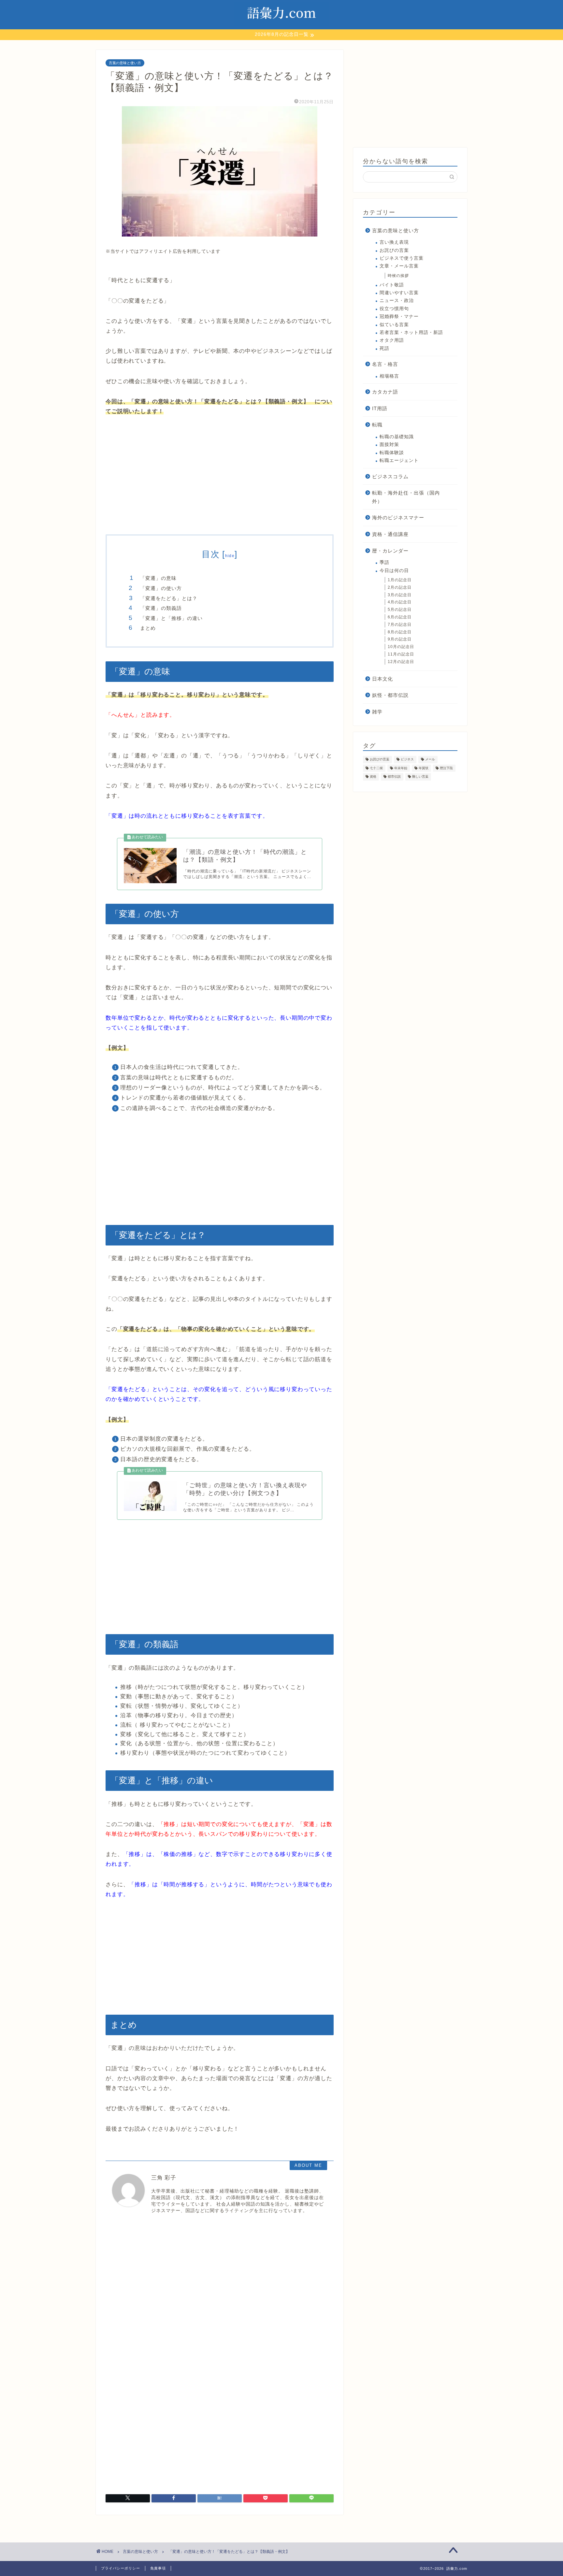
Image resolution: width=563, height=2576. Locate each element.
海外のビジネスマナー (398, 518)
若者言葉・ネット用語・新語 (411, 332)
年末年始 (401, 768)
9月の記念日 (400, 639)
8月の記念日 (400, 632)
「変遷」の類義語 (161, 608)
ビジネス (407, 760)
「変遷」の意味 (158, 578)
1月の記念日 (400, 580)
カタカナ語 (385, 392)
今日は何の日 (394, 571)
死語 (384, 348)
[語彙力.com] (281, 26)
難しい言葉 (420, 777)
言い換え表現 (394, 242)
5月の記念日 (400, 610)
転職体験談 (392, 453)
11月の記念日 (401, 654)
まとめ (148, 628)
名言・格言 (385, 364)
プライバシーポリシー (121, 2568)
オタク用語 (392, 340)
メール (430, 760)
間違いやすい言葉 (399, 293)
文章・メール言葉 (399, 266)
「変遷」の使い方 (161, 588)
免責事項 (158, 2568)
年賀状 (424, 768)
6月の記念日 (400, 617)
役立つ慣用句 (394, 309)
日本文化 (383, 679)
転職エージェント (399, 461)
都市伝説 (394, 777)
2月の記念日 (400, 587)
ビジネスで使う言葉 (402, 258)
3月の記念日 (400, 595)
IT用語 (380, 408)
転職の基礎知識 (397, 437)
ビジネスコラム (390, 476)
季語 (384, 562)
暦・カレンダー (390, 551)
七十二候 (376, 768)
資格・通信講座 (390, 534)
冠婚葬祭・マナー (399, 317)
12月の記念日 (401, 662)
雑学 (377, 712)
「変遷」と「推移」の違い (171, 618)
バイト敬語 (392, 285)
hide (230, 556)
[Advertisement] (220, 476)
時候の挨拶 (398, 276)
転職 (377, 425)
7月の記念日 (400, 625)
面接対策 (389, 445)
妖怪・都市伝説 (390, 695)
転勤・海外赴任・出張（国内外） (406, 497)
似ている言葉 (394, 325)
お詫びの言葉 (394, 250)
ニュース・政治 (397, 301)
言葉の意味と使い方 (125, 63)
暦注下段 (446, 768)
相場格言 (389, 376)
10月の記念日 (401, 647)
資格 (373, 777)
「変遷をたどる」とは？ (169, 598)
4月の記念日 (400, 602)
